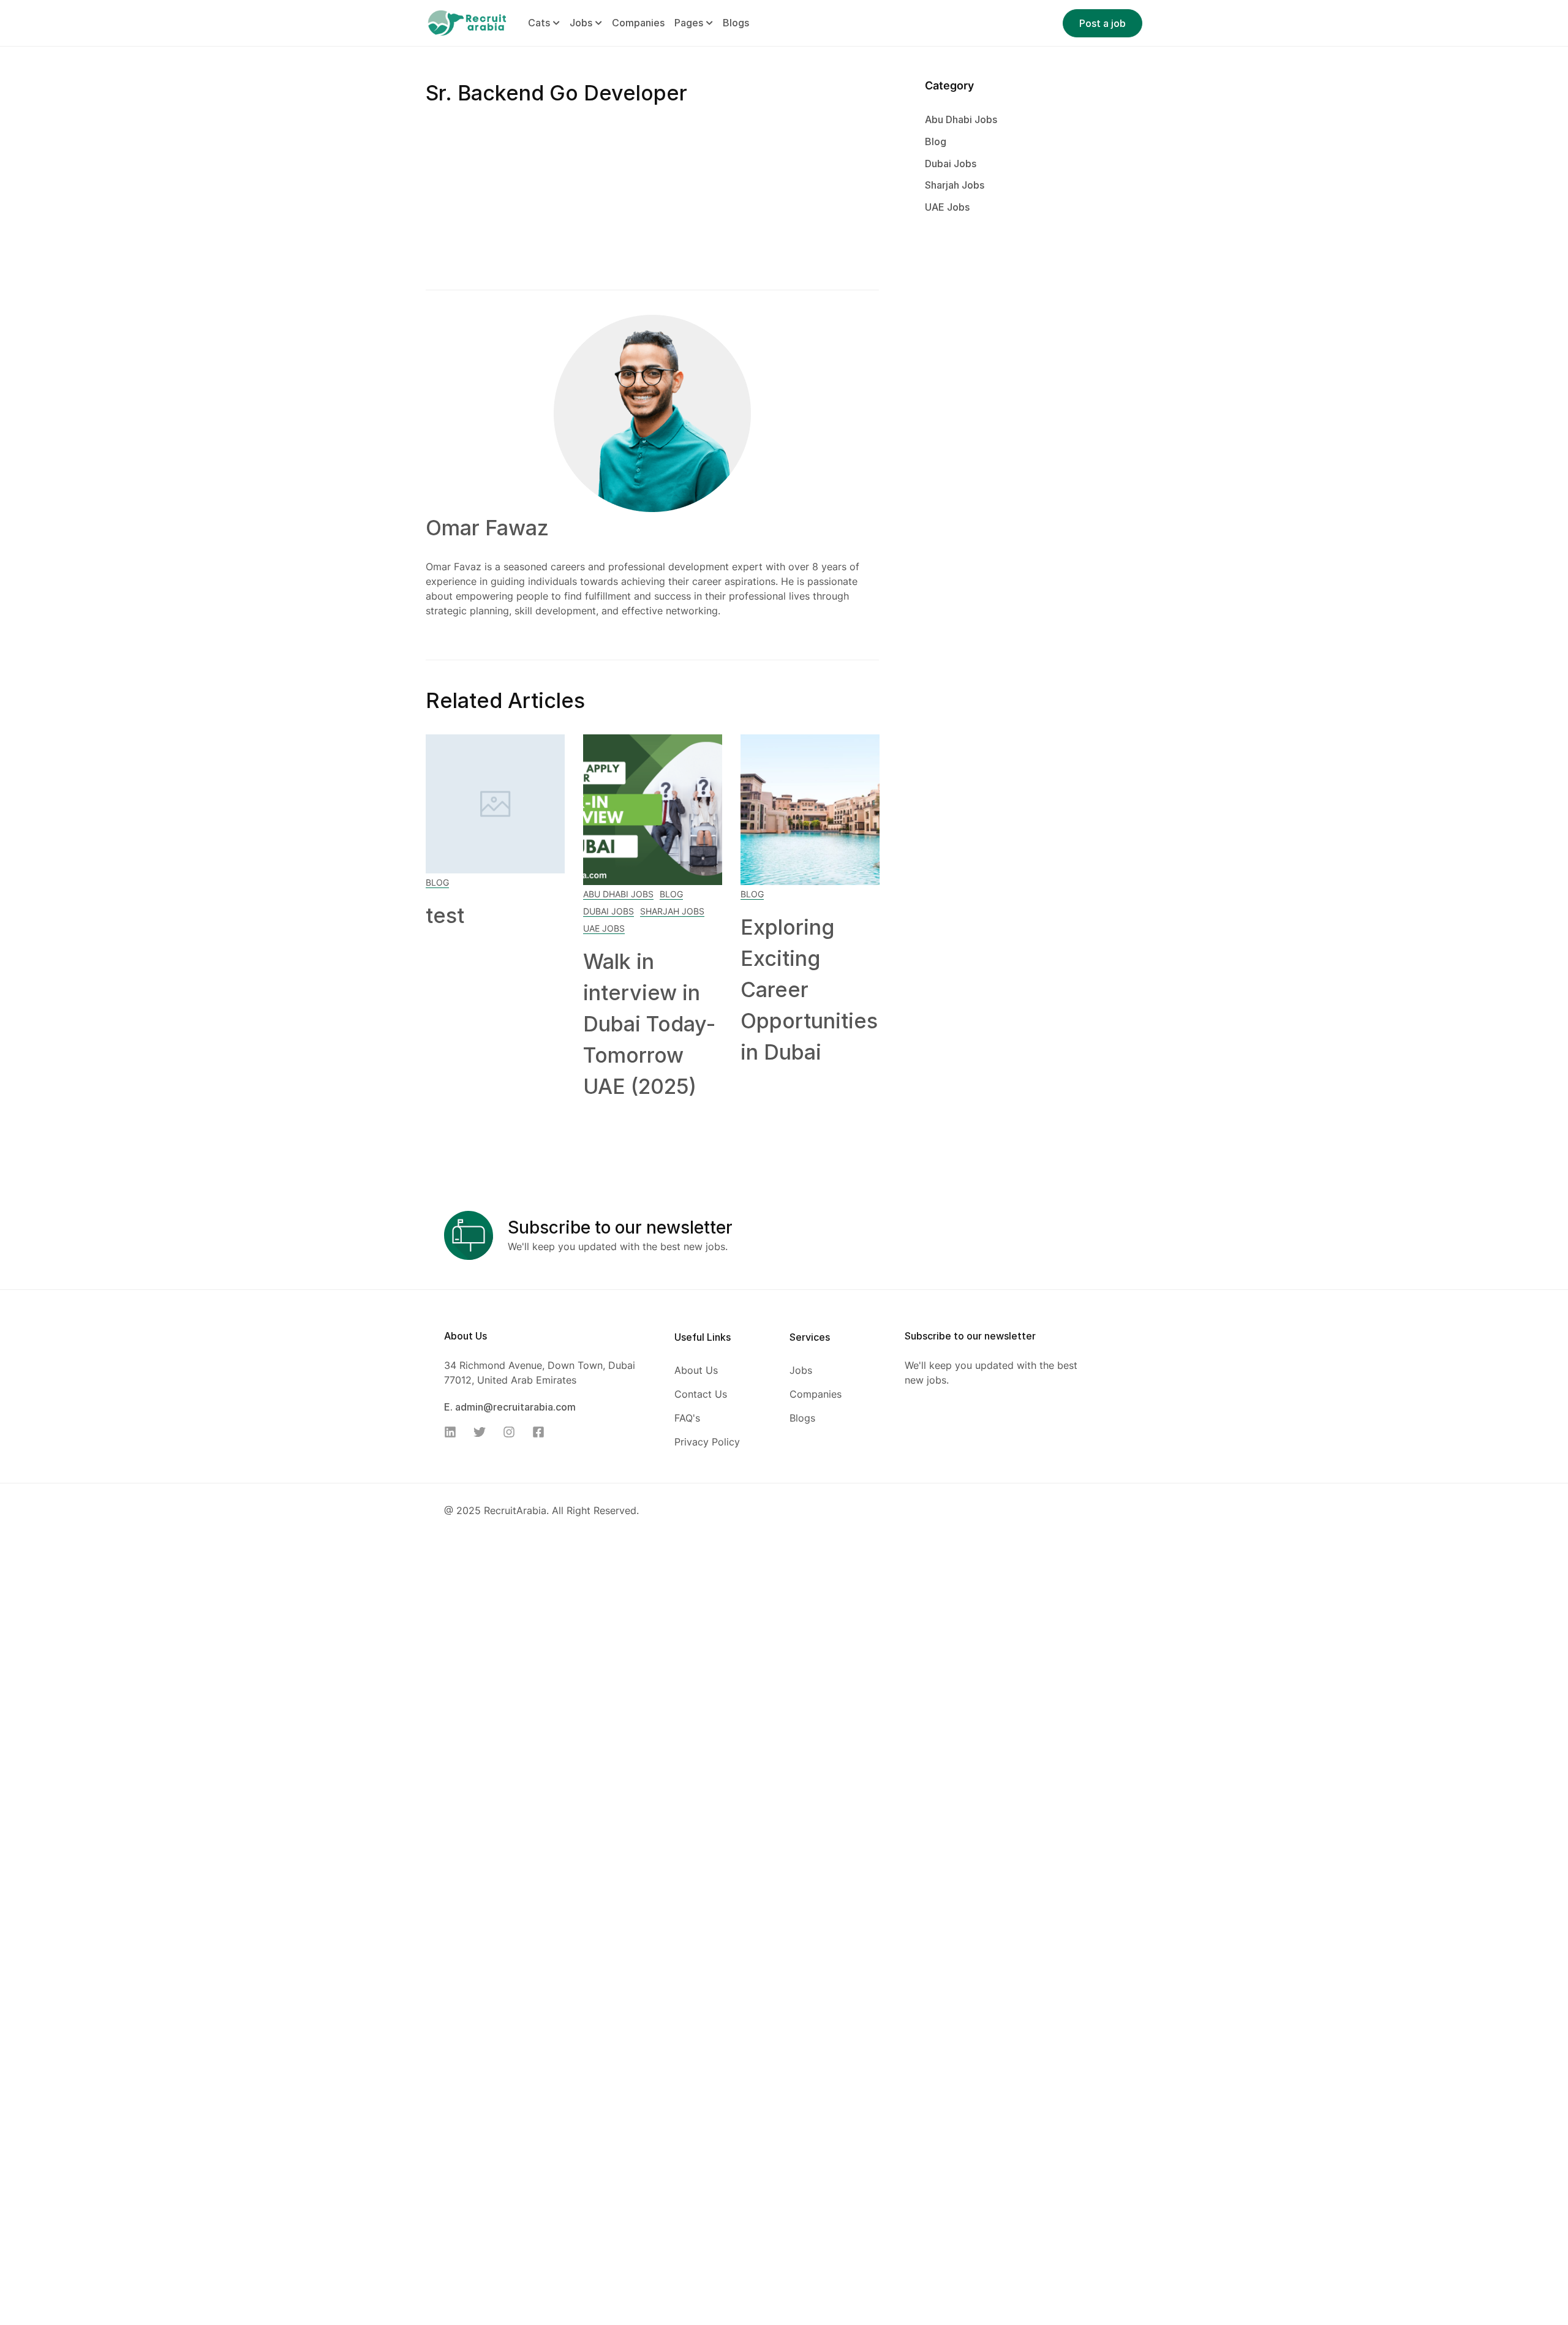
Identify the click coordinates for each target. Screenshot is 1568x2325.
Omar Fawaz (487, 528)
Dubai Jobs (609, 911)
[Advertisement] (652, 199)
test (445, 915)
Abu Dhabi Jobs (618, 894)
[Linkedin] (454, 1432)
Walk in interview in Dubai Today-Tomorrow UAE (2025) (649, 1024)
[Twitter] (483, 1432)
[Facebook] (542, 1432)
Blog (437, 882)
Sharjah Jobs (672, 911)
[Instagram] (513, 1432)
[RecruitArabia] (467, 22)
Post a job (1102, 23)
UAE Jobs (604, 928)
